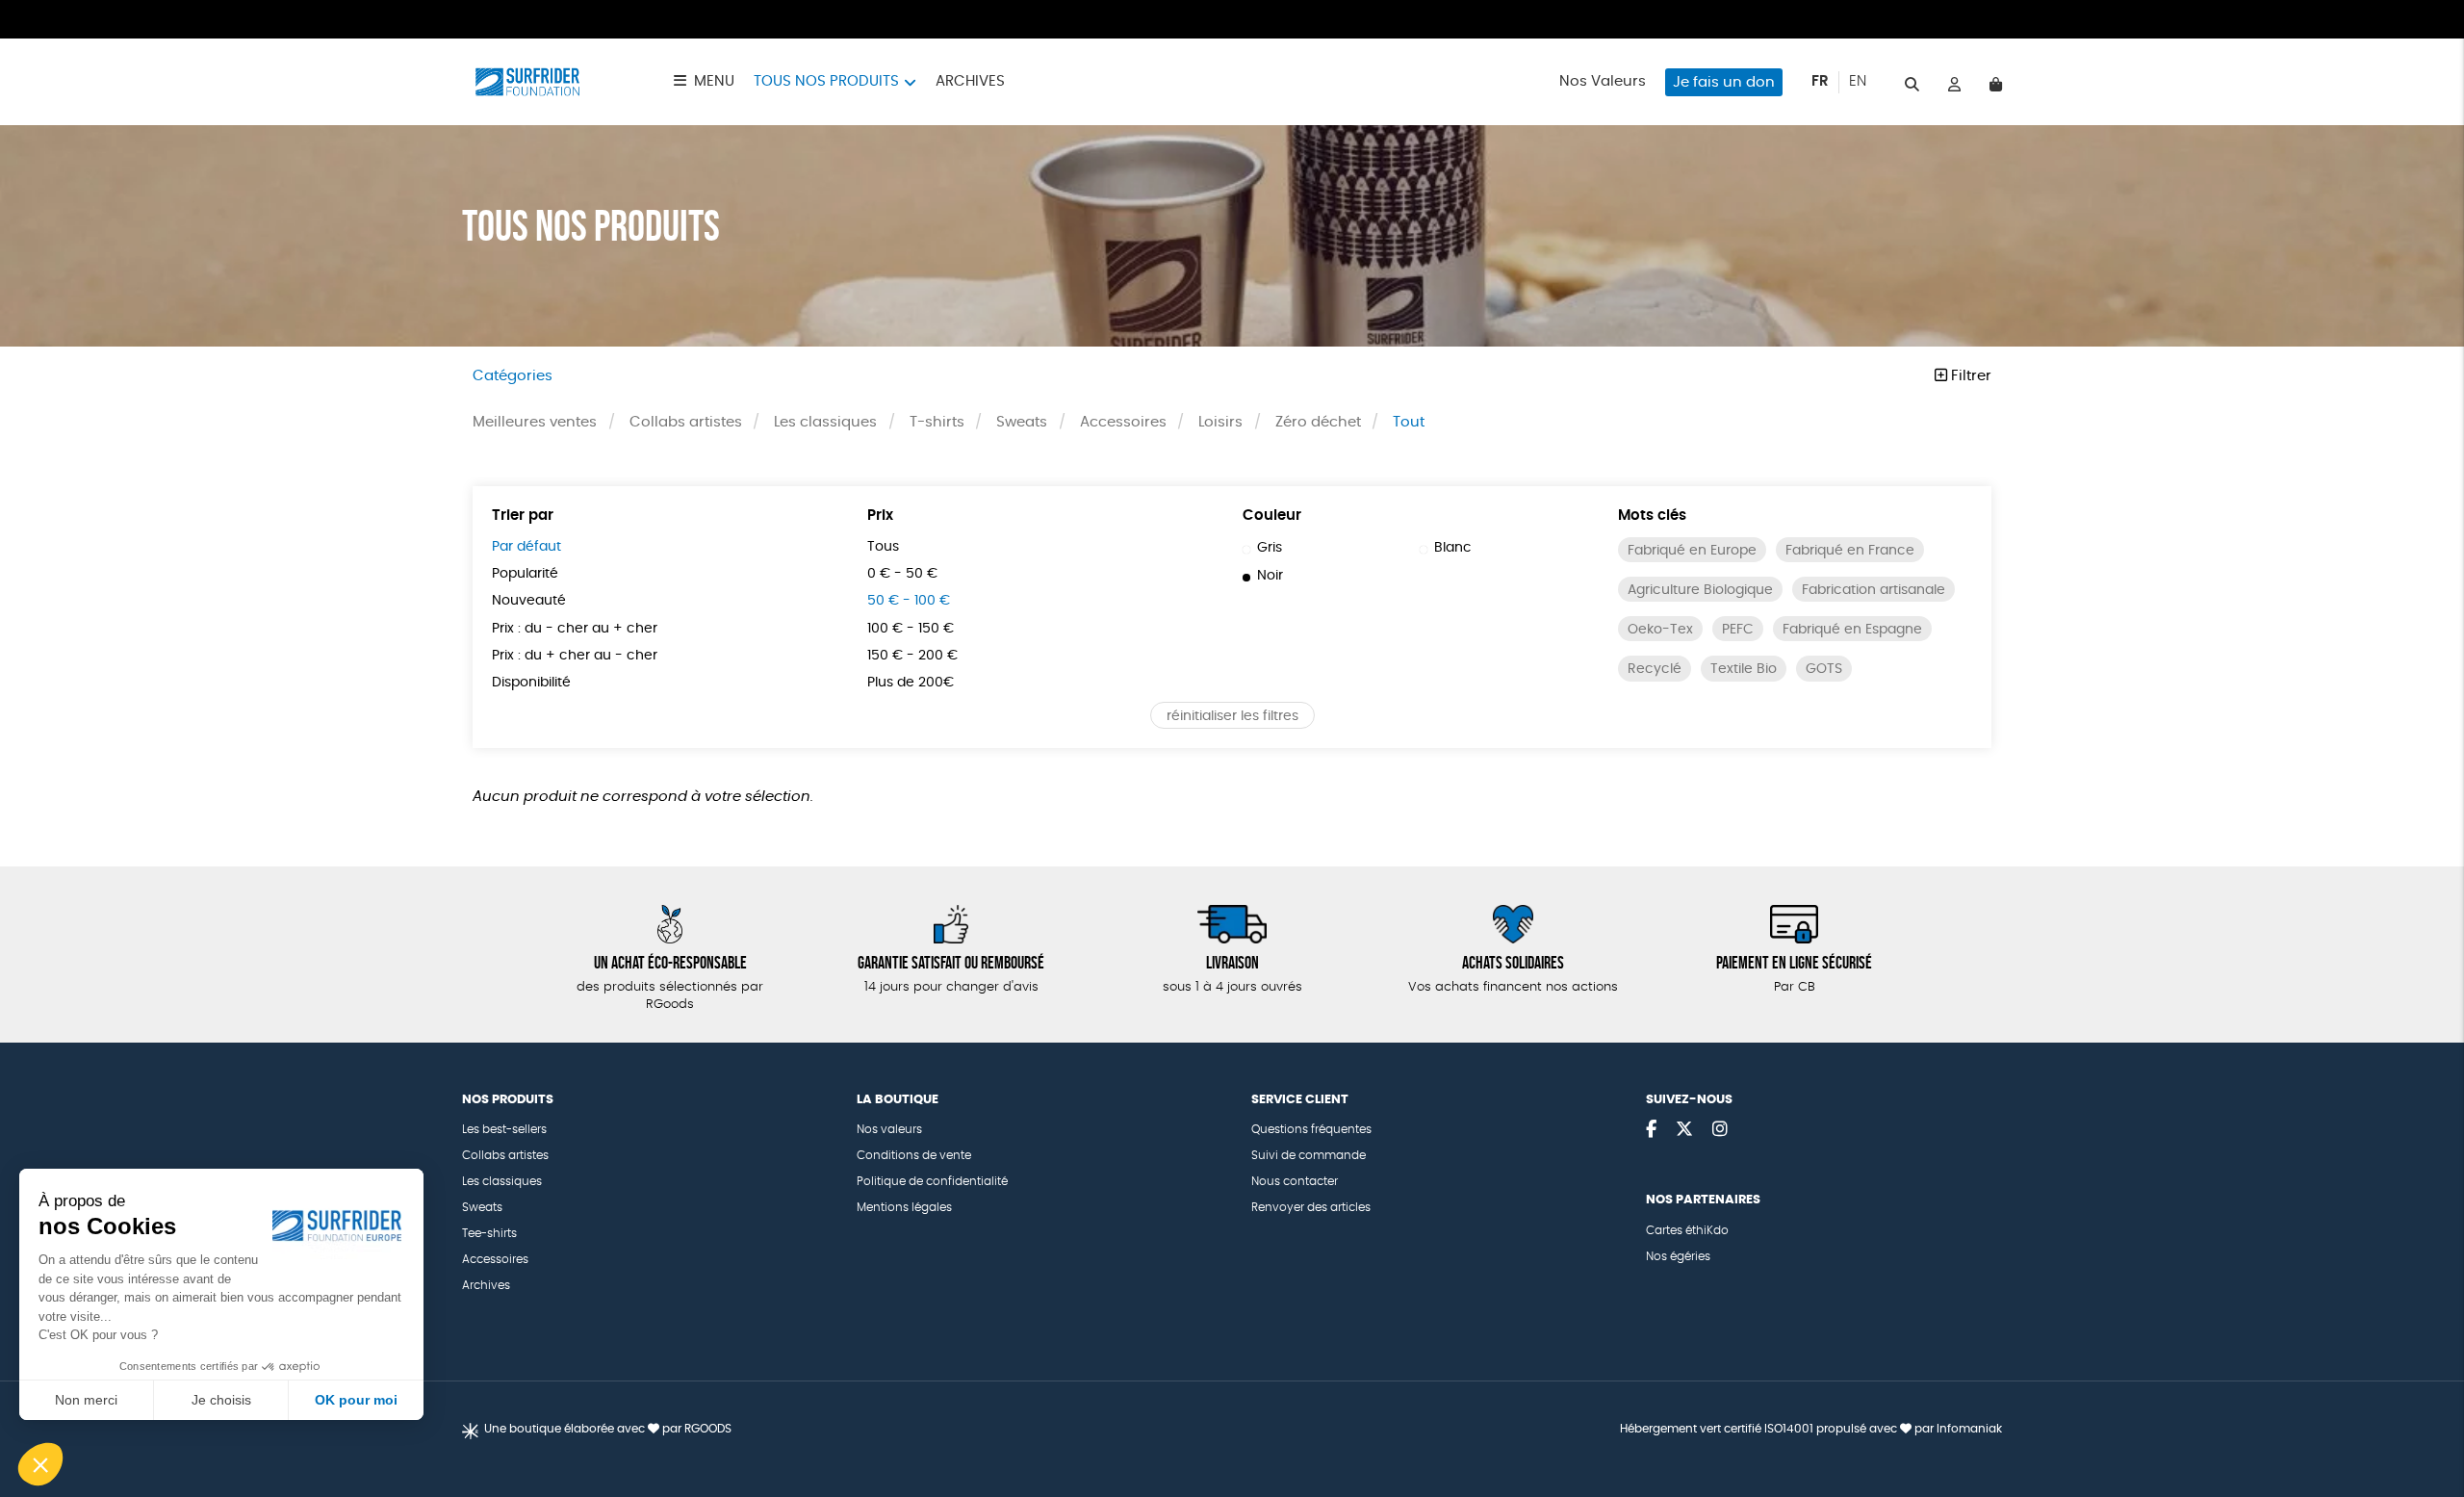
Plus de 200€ (911, 683)
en (1858, 81)
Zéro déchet (1318, 422)
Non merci (86, 1400)
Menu (714, 81)
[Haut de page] (2425, 1420)
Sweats (1022, 422)
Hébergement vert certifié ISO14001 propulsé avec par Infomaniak (1811, 1429)
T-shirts (937, 422)
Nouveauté (529, 601)
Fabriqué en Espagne (1852, 630)
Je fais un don (1724, 82)
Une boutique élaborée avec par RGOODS (608, 1429)
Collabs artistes (686, 422)
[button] (40, 1464)
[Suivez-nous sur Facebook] (1651, 1130)
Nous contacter (1295, 1181)
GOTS (1824, 669)
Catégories (513, 376)
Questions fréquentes (1311, 1129)
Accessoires (1123, 422)
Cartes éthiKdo (1687, 1230)
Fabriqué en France (1850, 551)
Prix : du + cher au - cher (575, 656)
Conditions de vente (914, 1155)
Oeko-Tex (1660, 630)
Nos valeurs (889, 1129)
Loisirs (1220, 422)
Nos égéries (1678, 1256)
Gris (1270, 548)
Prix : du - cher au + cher (575, 629)
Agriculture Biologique (1700, 590)
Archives (970, 81)
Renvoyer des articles (1311, 1207)
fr (1820, 81)
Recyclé (1655, 669)
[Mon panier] (1996, 82)
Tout (1409, 422)
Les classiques (825, 422)
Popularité (525, 574)
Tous (883, 547)
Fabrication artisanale (1874, 590)
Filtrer (1969, 376)
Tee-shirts (489, 1233)
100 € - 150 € (911, 629)
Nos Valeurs (1603, 81)
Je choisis (221, 1400)
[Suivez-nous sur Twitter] (1684, 1130)
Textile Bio (1744, 669)
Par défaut (526, 547)
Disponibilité (531, 683)
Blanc (1453, 548)
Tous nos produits (826, 81)
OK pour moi (356, 1400)
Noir (1270, 576)
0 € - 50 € (902, 574)
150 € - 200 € (912, 656)
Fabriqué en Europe (1692, 551)
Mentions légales (904, 1207)
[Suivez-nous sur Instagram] (1720, 1130)
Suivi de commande (1309, 1155)
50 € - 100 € (909, 601)
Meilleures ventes (535, 422)
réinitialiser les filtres (1232, 716)
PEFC (1738, 630)
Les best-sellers (504, 1129)
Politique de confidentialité (932, 1181)
